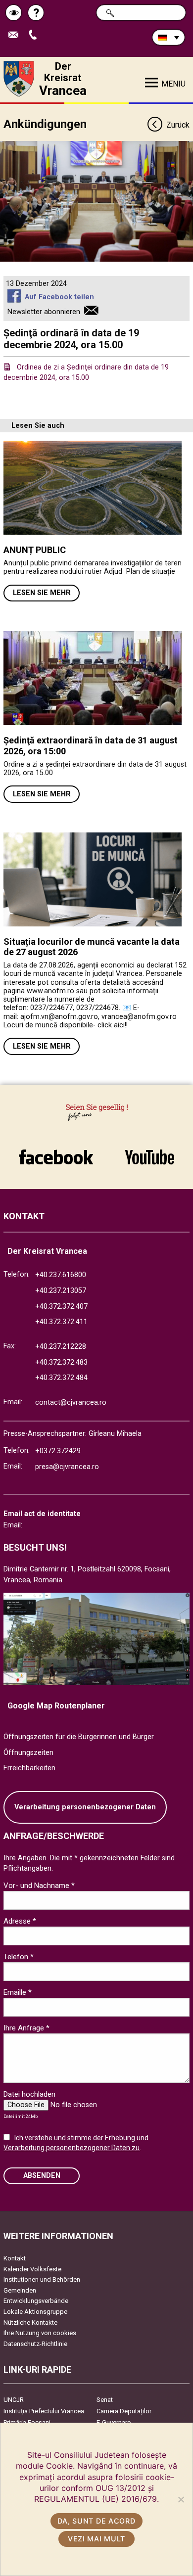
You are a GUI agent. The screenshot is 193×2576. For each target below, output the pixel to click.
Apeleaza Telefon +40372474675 (36, 35)
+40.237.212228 (61, 1347)
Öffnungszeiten (28, 1753)
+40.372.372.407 (61, 1307)
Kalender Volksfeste (32, 2269)
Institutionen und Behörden (42, 2279)
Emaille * (18, 1992)
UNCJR (14, 2400)
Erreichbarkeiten (29, 1768)
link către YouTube (149, 1152)
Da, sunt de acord (96, 2521)
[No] (181, 2499)
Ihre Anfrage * (26, 2028)
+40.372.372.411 (61, 1322)
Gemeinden (20, 2290)
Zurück (178, 125)
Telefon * (19, 1957)
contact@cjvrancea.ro (71, 1403)
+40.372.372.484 (61, 1378)
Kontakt (15, 2258)
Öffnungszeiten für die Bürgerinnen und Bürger (79, 1737)
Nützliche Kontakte (30, 2323)
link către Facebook (56, 1152)
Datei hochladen (29, 2094)
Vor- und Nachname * (39, 1886)
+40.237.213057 (61, 1291)
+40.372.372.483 (61, 1362)
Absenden (42, 2176)
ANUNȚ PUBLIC (35, 550)
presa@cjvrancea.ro (67, 1467)
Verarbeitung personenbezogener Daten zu (72, 2148)
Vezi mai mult (96, 2539)
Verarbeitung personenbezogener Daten (85, 1807)
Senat (105, 2400)
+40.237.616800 (61, 1275)
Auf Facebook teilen (59, 297)
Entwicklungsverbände (36, 2301)
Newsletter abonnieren (44, 312)
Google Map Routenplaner (56, 1706)
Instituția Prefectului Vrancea (44, 2411)
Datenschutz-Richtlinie (35, 2344)
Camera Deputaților (124, 2411)
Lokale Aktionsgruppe (35, 2312)
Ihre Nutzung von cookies (40, 2333)
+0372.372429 (58, 1451)
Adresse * (20, 1921)
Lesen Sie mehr (42, 593)
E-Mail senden (17, 35)
